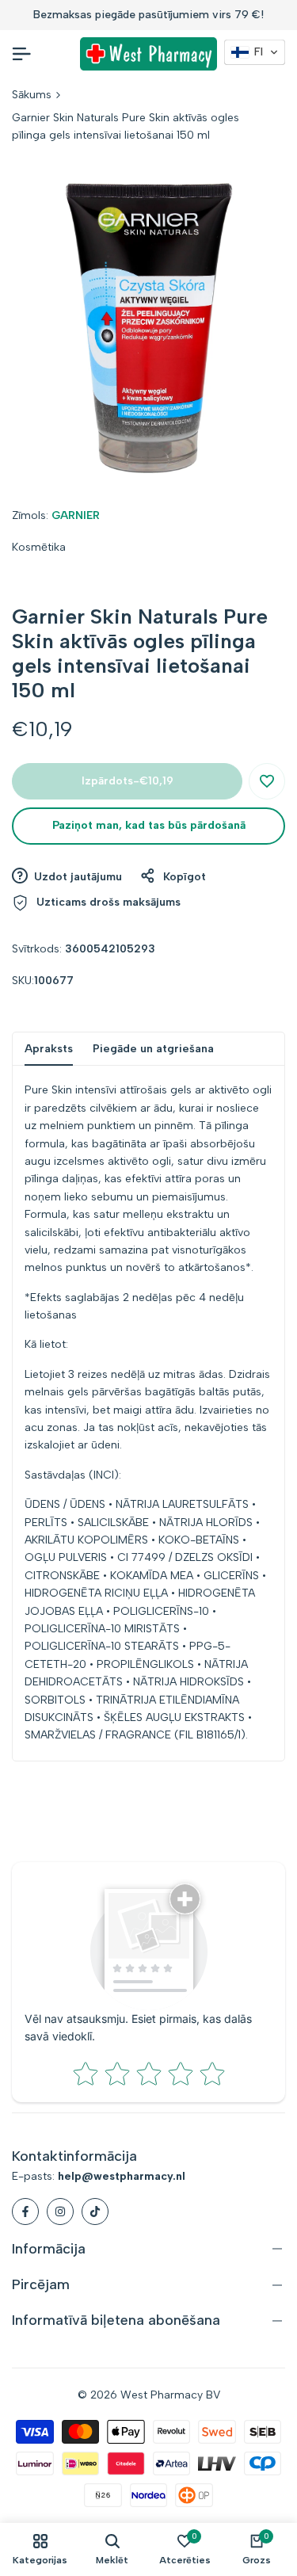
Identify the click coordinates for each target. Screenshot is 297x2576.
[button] (267, 781)
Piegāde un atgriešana (153, 1049)
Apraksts (49, 1049)
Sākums (32, 95)
